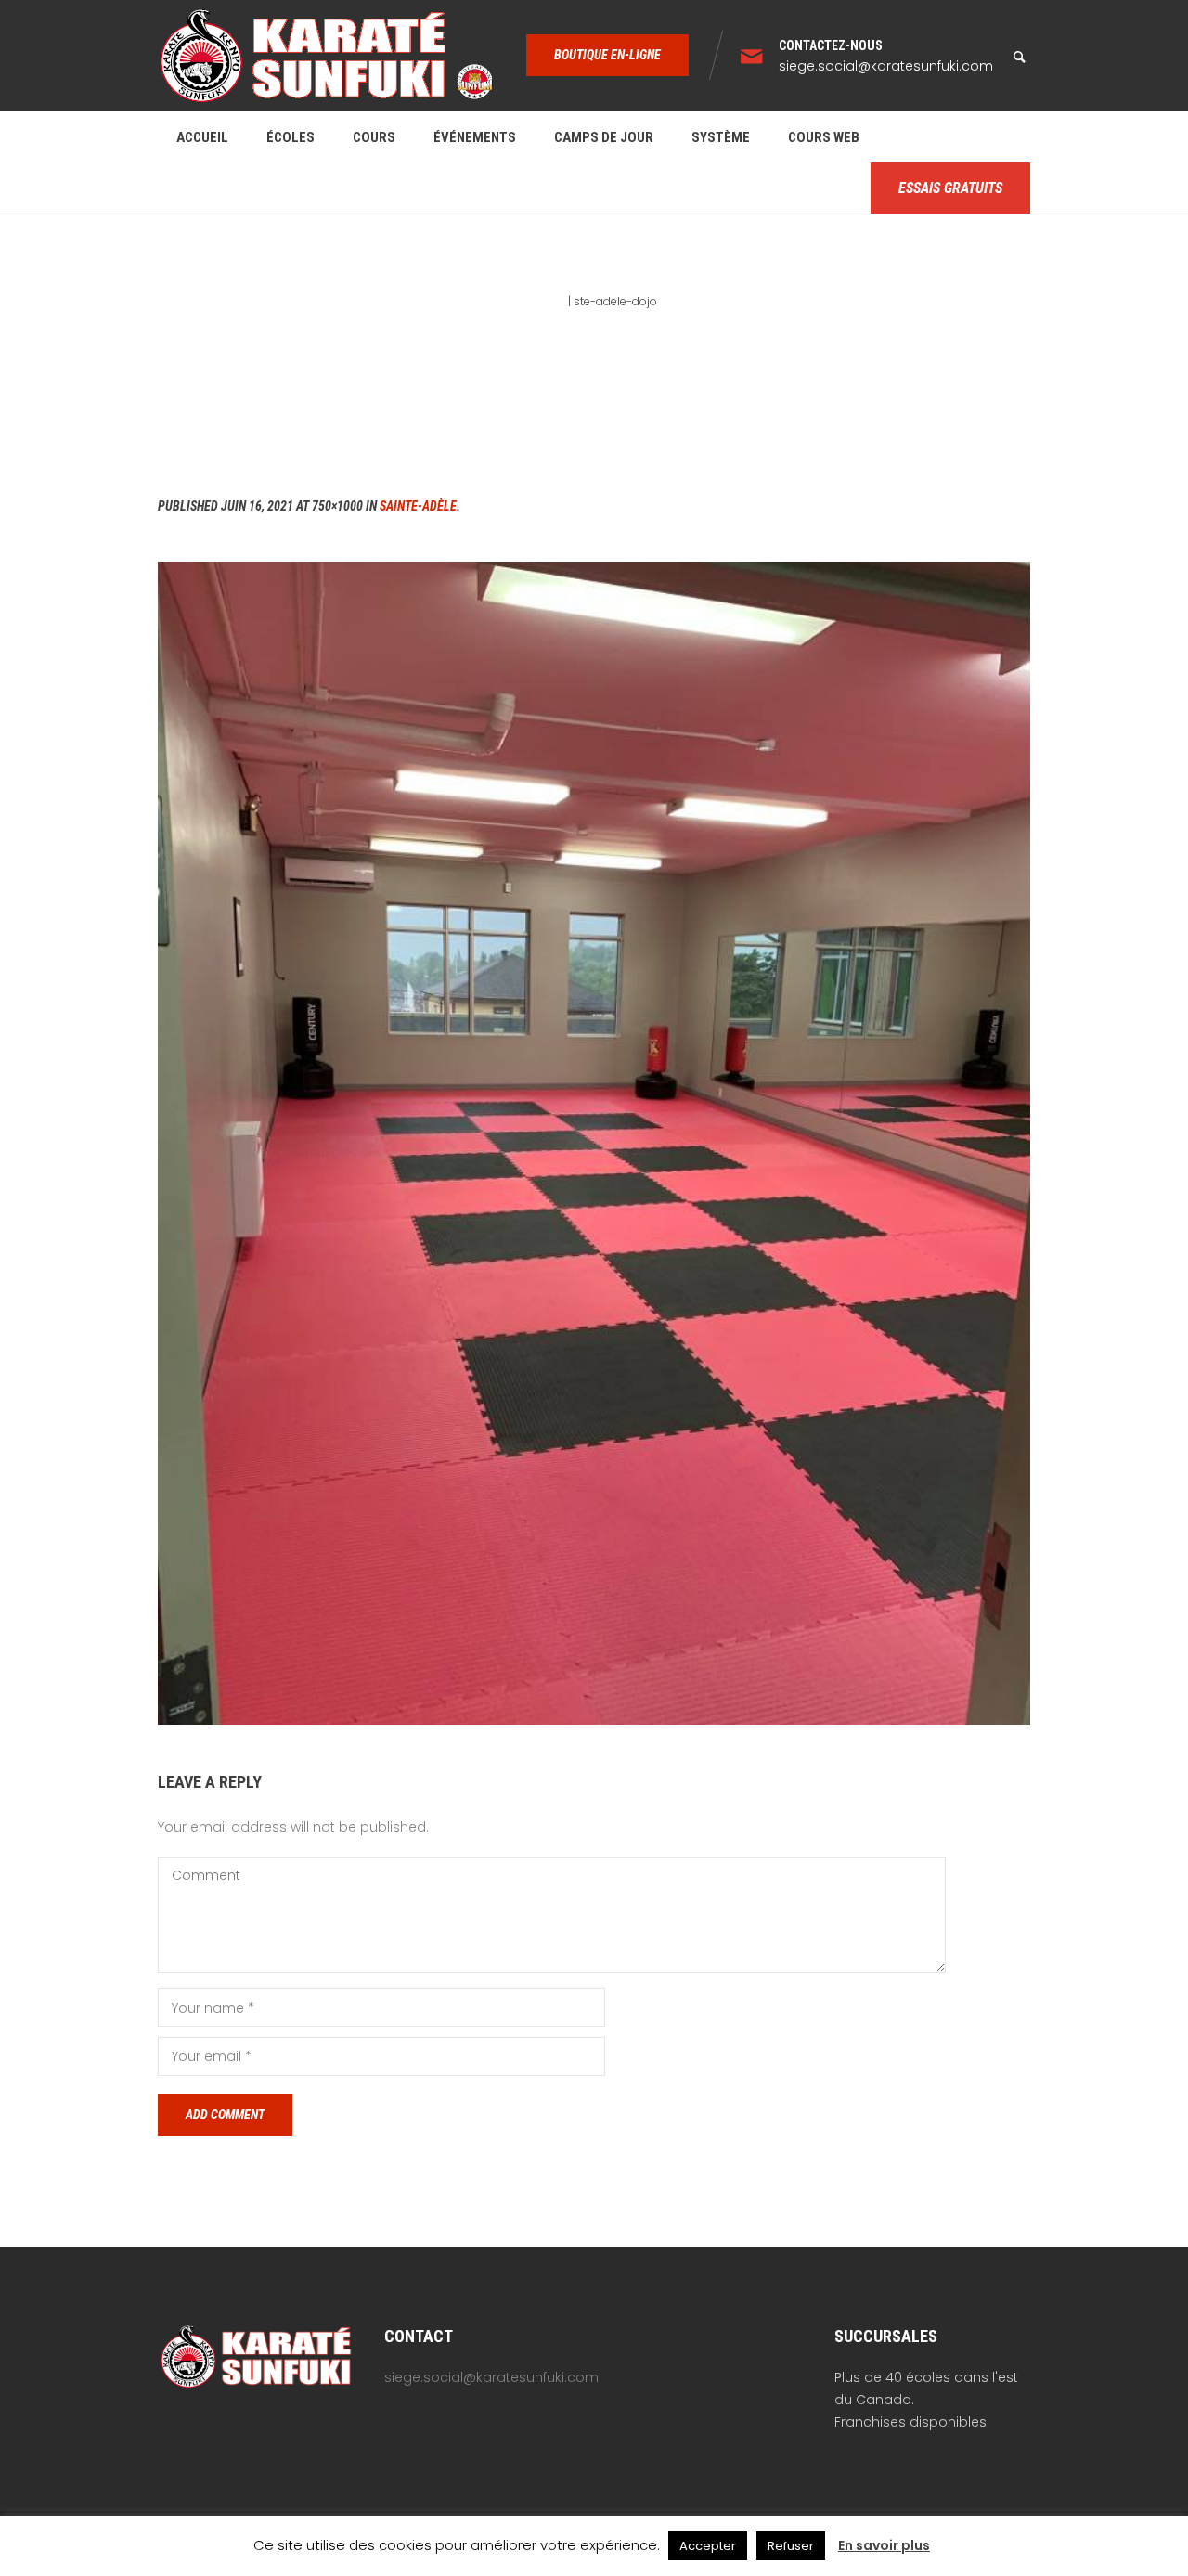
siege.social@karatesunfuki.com (886, 66)
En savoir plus (884, 2545)
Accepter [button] (708, 2546)
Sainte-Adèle (418, 506)
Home (549, 301)
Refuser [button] (791, 2546)
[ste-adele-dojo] (594, 1143)
